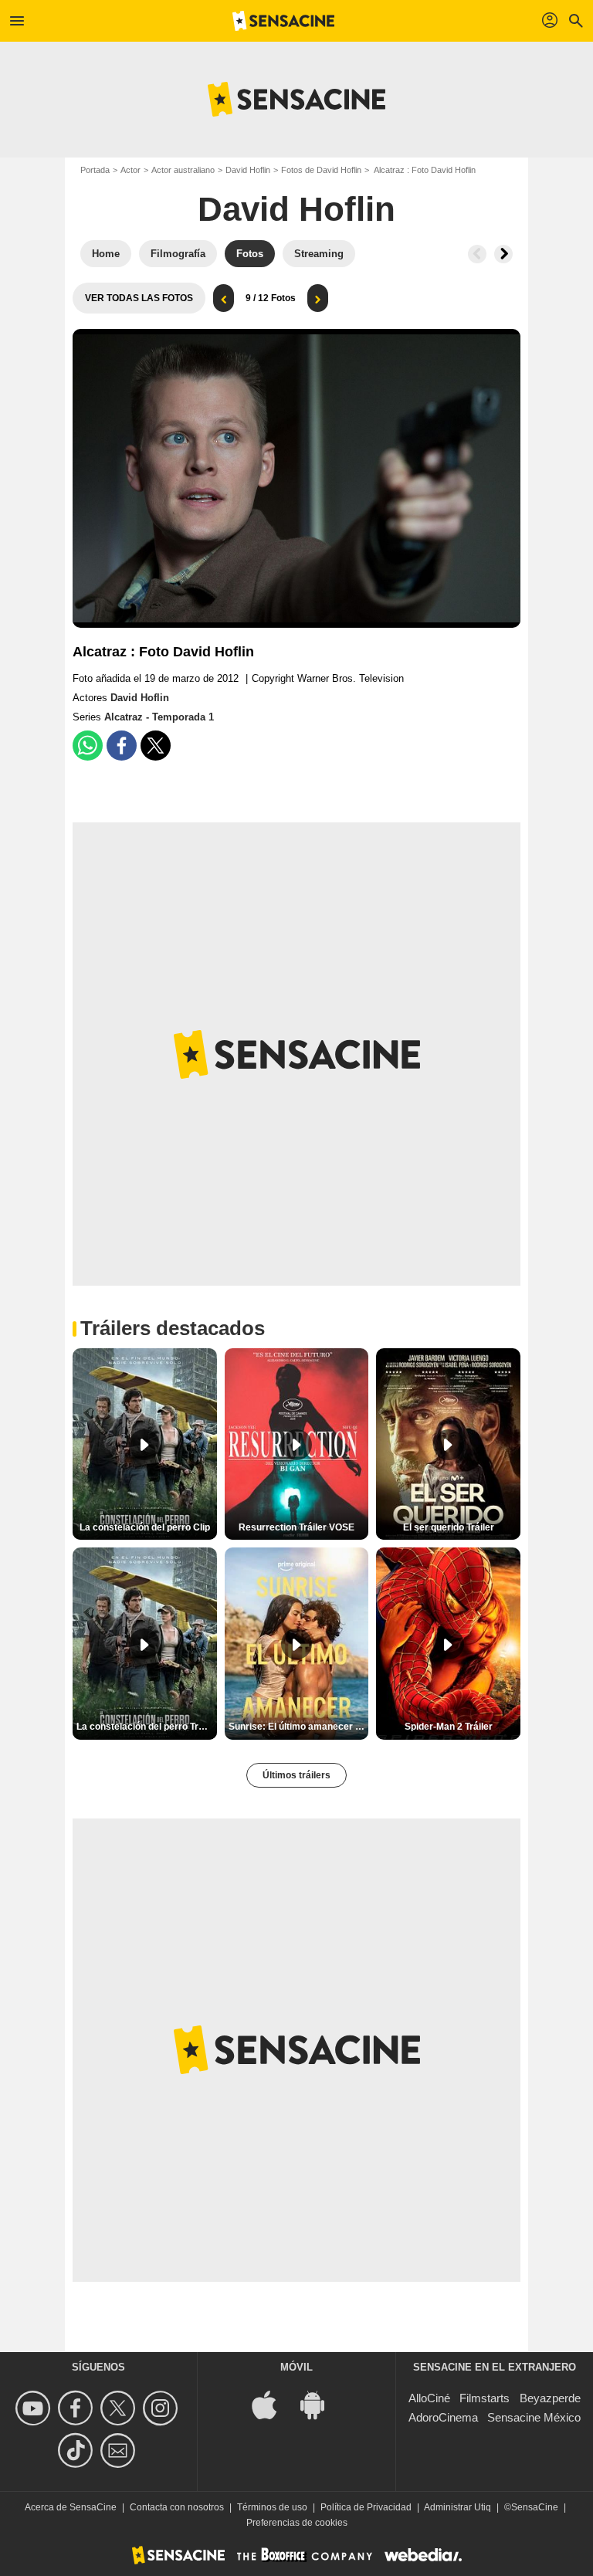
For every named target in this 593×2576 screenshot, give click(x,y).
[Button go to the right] (503, 254)
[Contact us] (120, 2451)
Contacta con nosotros (177, 2507)
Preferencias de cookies (297, 2523)
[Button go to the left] (477, 254)
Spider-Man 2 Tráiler (449, 1727)
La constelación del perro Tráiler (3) (147, 1727)
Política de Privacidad (366, 2507)
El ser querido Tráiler (449, 1527)
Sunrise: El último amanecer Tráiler (299, 1727)
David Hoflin (248, 170)
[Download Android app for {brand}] (320, 2403)
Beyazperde (550, 2398)
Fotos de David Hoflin (321, 170)
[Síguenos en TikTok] (78, 2451)
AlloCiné (429, 2398)
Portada (95, 170)
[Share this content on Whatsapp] (88, 746)
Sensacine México (534, 2417)
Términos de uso (272, 2507)
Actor (130, 170)
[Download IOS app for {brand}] (273, 2403)
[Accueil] (283, 21)
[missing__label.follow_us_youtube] (35, 2408)
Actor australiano (183, 170)
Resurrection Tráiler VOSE (296, 1527)
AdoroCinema (443, 2417)
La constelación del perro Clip (145, 1527)
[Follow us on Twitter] (120, 2408)
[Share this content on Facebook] (122, 746)
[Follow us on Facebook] (78, 2408)
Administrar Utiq (457, 2507)
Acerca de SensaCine (71, 2507)
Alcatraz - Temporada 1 (159, 717)
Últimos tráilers (296, 1775)
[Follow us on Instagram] (163, 2408)
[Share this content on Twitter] (156, 746)
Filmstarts (485, 2398)
